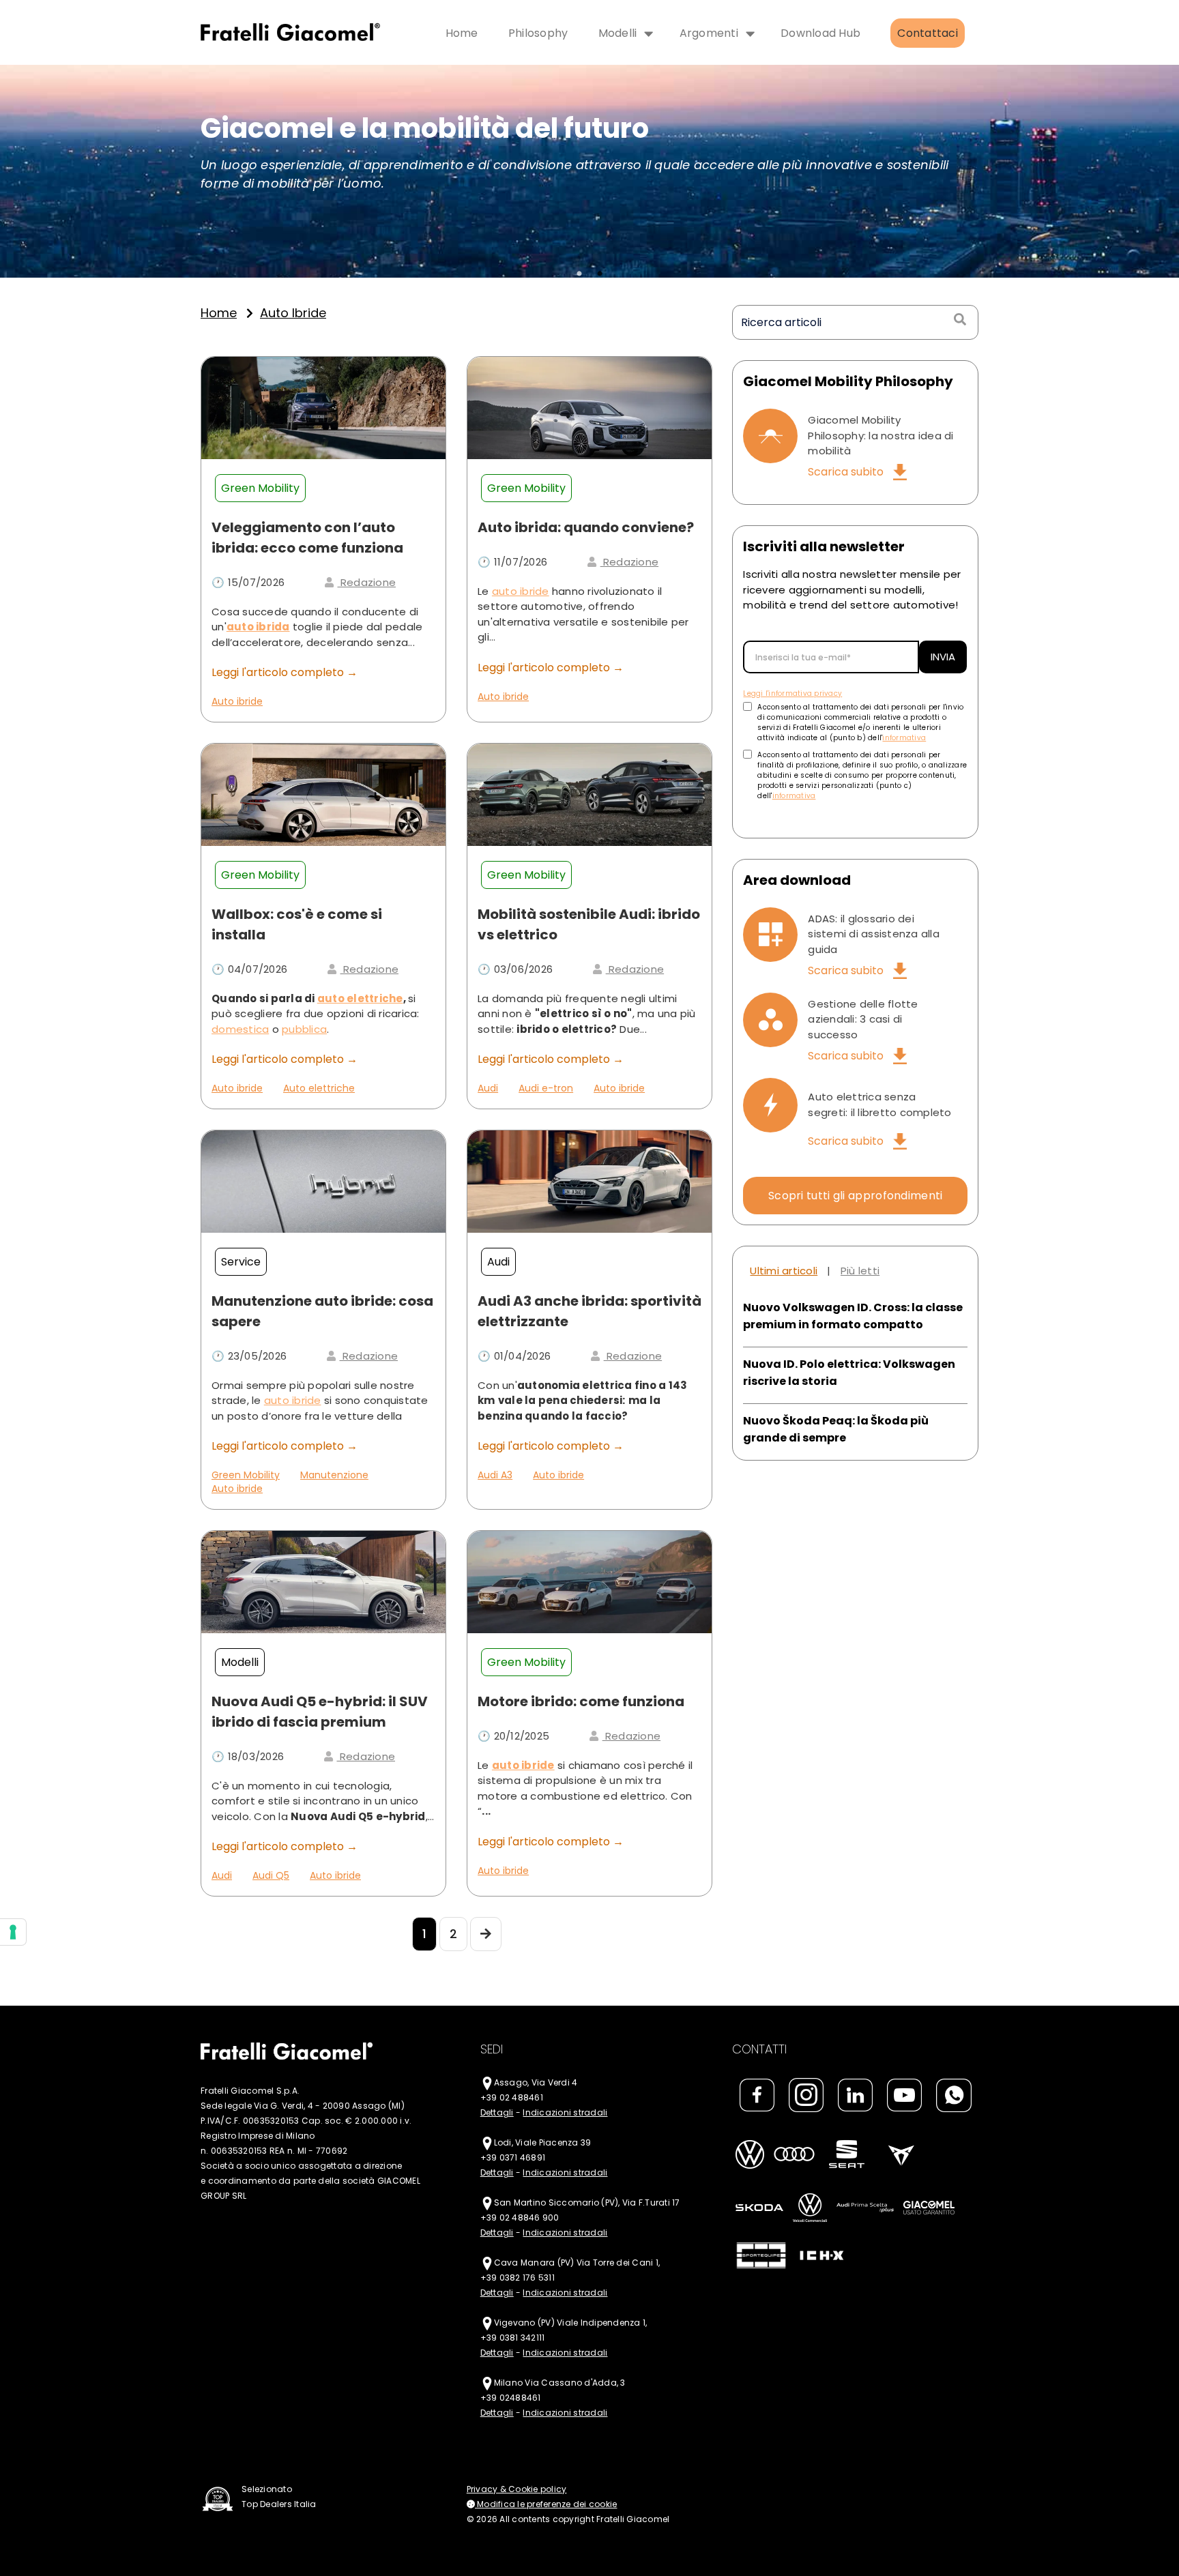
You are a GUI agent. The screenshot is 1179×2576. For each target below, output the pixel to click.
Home (462, 33)
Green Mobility (260, 488)
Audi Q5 (271, 1875)
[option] (589, 171)
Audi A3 (495, 1475)
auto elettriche (360, 998)
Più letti (860, 1271)
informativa (904, 738)
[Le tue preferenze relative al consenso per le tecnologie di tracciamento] (13, 1932)
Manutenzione (334, 1475)
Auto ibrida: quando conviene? (586, 527)
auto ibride (293, 313)
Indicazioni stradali (565, 2112)
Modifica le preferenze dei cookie (546, 2504)
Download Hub (820, 33)
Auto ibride (237, 701)
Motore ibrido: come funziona (581, 1701)
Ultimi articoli (784, 1271)
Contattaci (928, 33)
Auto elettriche (319, 1088)
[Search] (959, 320)
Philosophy (538, 33)
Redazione (367, 582)
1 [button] (579, 274)
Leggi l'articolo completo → (285, 672)
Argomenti (709, 33)
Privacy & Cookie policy (517, 2489)
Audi (488, 1088)
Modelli (618, 33)
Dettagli (497, 2112)
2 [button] (600, 274)
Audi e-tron (546, 1088)
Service (241, 1262)
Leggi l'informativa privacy (792, 693)
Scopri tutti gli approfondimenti (856, 1196)
